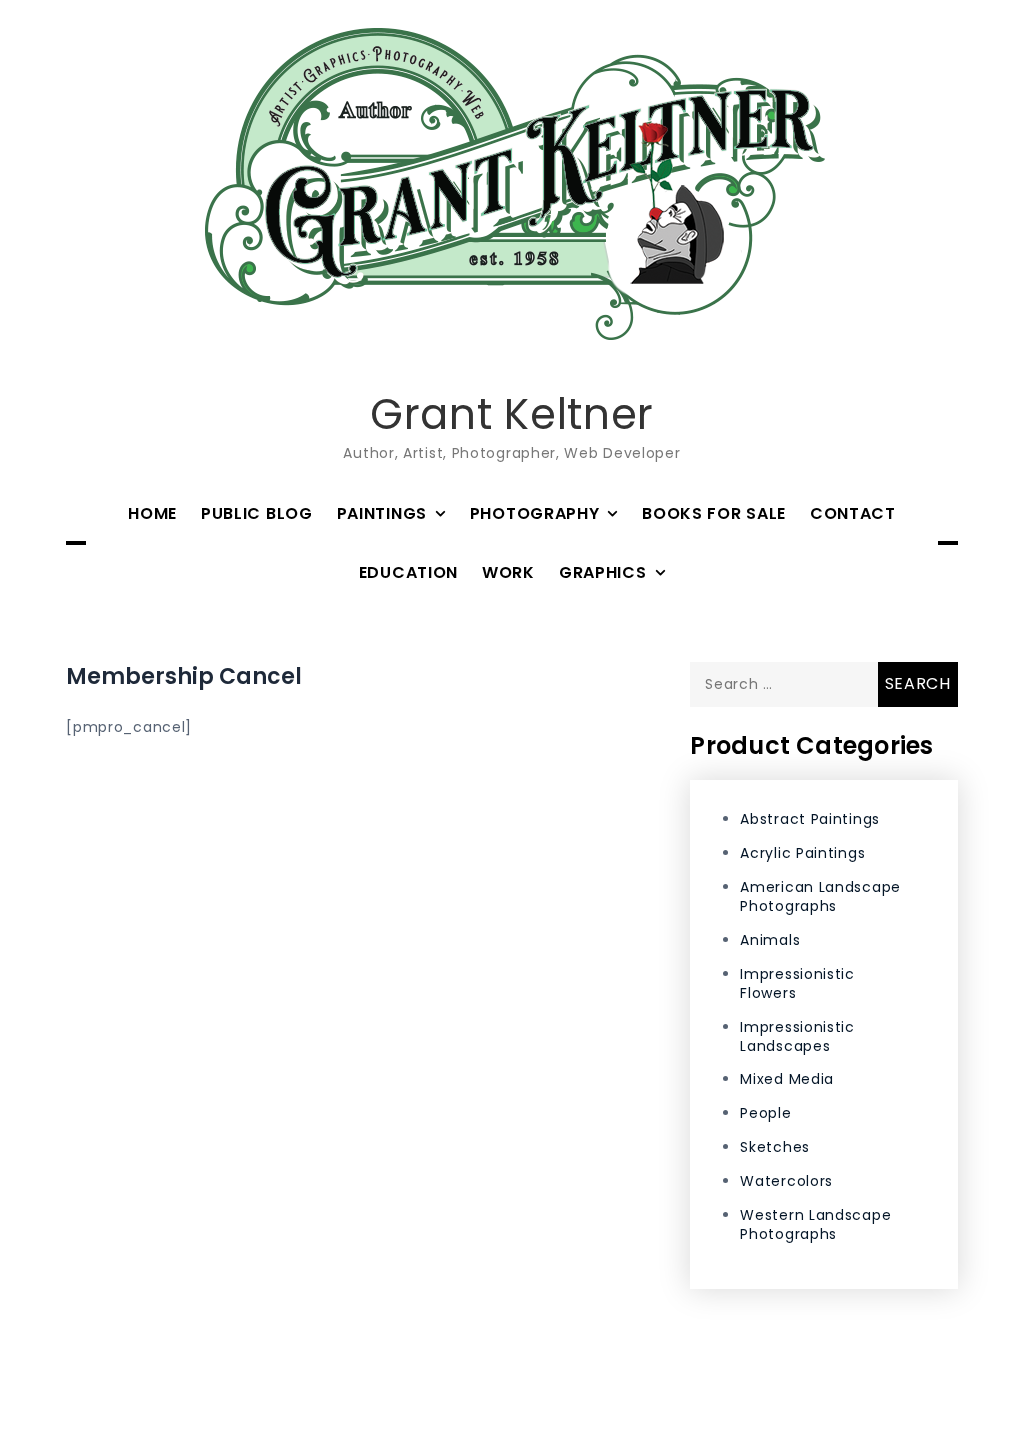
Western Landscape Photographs (815, 1224)
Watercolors (786, 1181)
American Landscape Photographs (820, 896)
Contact (853, 513)
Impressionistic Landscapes (797, 1036)
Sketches (775, 1147)
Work (508, 572)
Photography (535, 513)
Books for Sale (714, 513)
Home (152, 513)
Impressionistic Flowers (797, 983)
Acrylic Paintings (802, 853)
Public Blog (257, 513)
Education (408, 572)
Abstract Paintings (810, 819)
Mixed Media (787, 1079)
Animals (770, 940)
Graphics (603, 572)
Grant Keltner (512, 414)
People (765, 1113)
